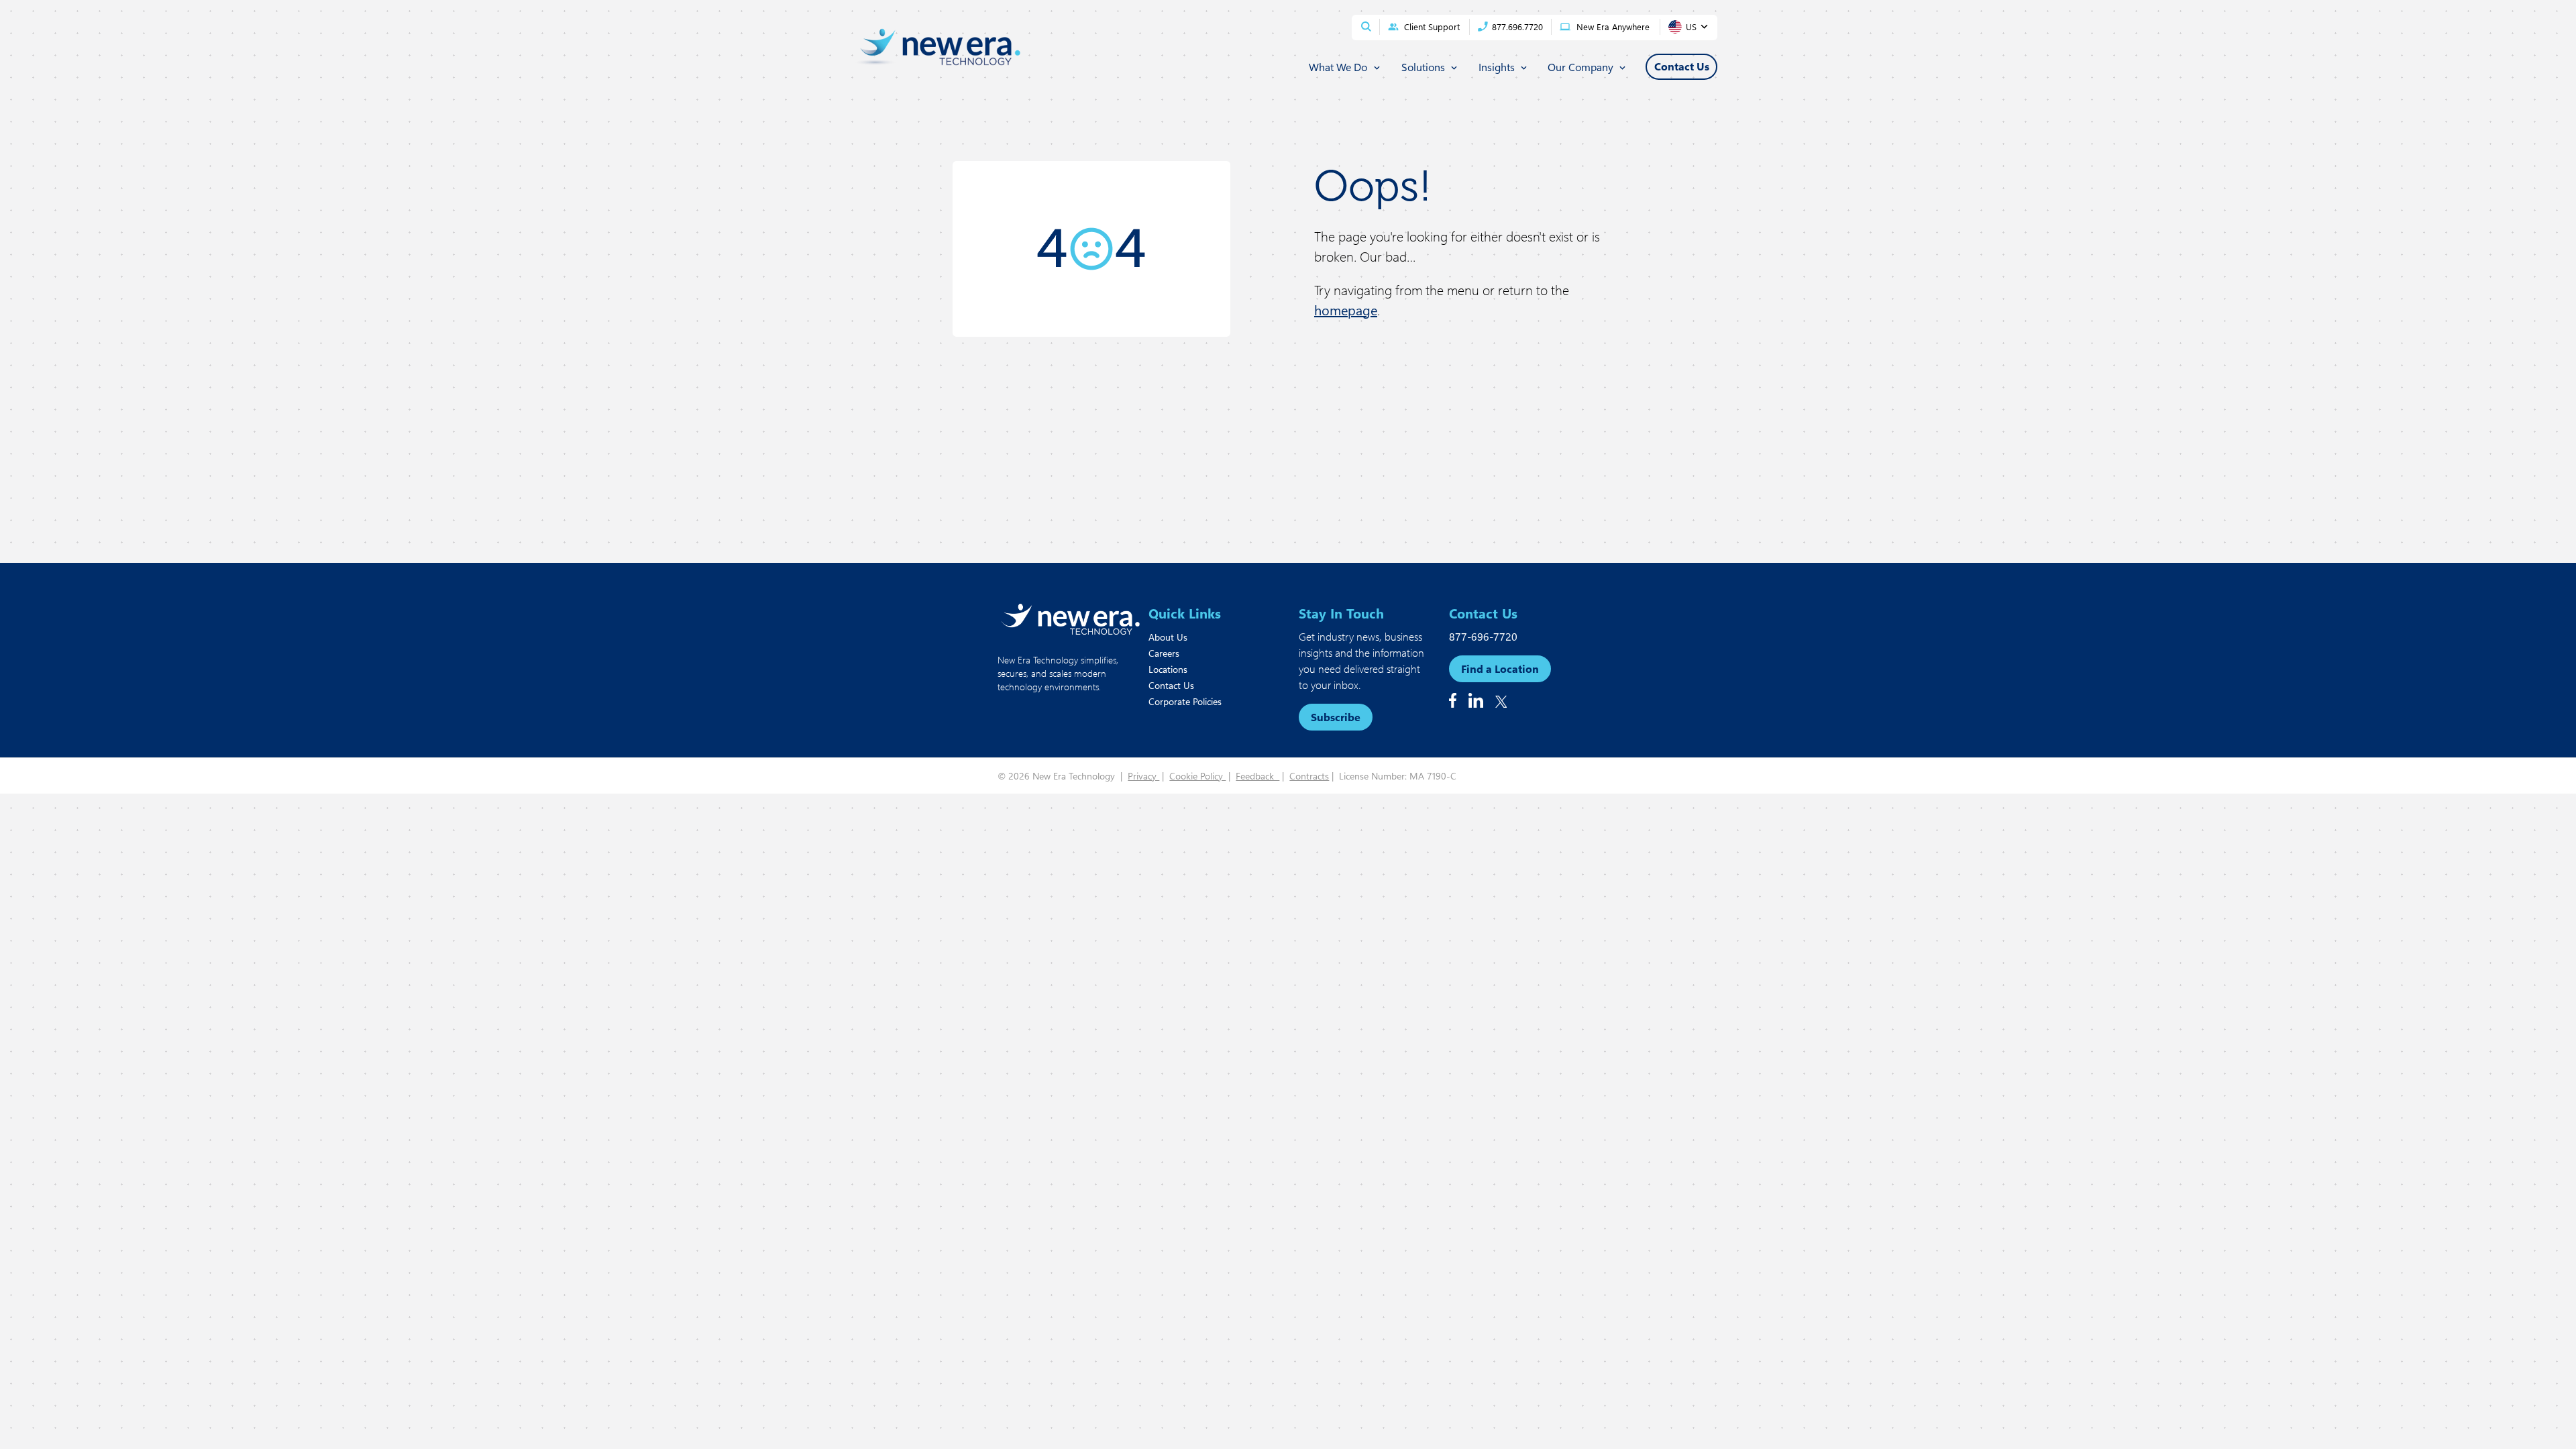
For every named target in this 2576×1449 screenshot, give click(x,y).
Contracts (1309, 776)
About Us (1168, 637)
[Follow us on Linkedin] (1476, 700)
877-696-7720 (1483, 636)
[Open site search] (1366, 26)
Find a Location (1500, 668)
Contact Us (1171, 685)
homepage (1346, 310)
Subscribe (1336, 717)
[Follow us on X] (1501, 702)
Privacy (1143, 776)
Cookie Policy (1197, 776)
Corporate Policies (1185, 701)
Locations (1168, 669)
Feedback (1257, 776)
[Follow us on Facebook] (1453, 700)
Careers (1164, 653)
